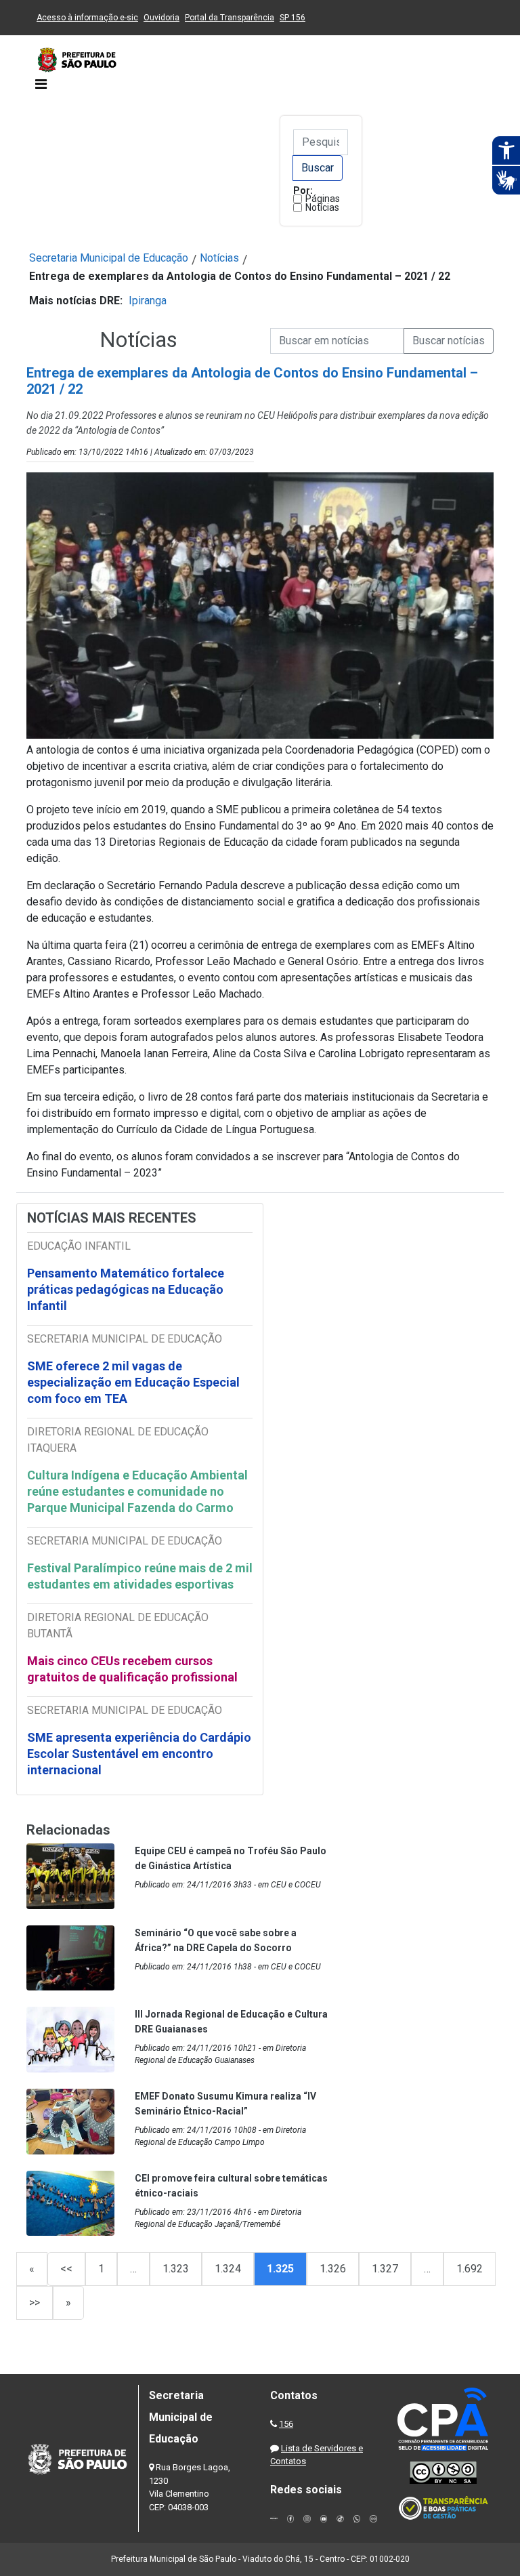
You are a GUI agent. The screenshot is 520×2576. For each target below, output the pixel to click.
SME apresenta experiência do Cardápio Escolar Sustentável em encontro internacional (139, 1754)
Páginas (323, 199)
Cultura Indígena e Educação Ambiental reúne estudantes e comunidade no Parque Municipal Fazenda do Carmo (137, 1491)
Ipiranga (148, 301)
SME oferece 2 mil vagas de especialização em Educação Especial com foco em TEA (133, 1382)
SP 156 (292, 18)
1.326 (333, 2269)
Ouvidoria (161, 18)
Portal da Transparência (230, 18)
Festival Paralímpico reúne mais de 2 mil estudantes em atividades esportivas (140, 1576)
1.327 (385, 2269)
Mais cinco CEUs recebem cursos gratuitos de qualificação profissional (132, 1669)
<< (66, 2269)
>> (35, 2303)
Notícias (322, 207)
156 (286, 2424)
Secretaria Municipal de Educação (109, 258)
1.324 (228, 2269)
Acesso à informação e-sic (87, 18)
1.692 (470, 2269)
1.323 (176, 2269)
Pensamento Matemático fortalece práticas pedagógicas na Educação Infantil (126, 1289)
